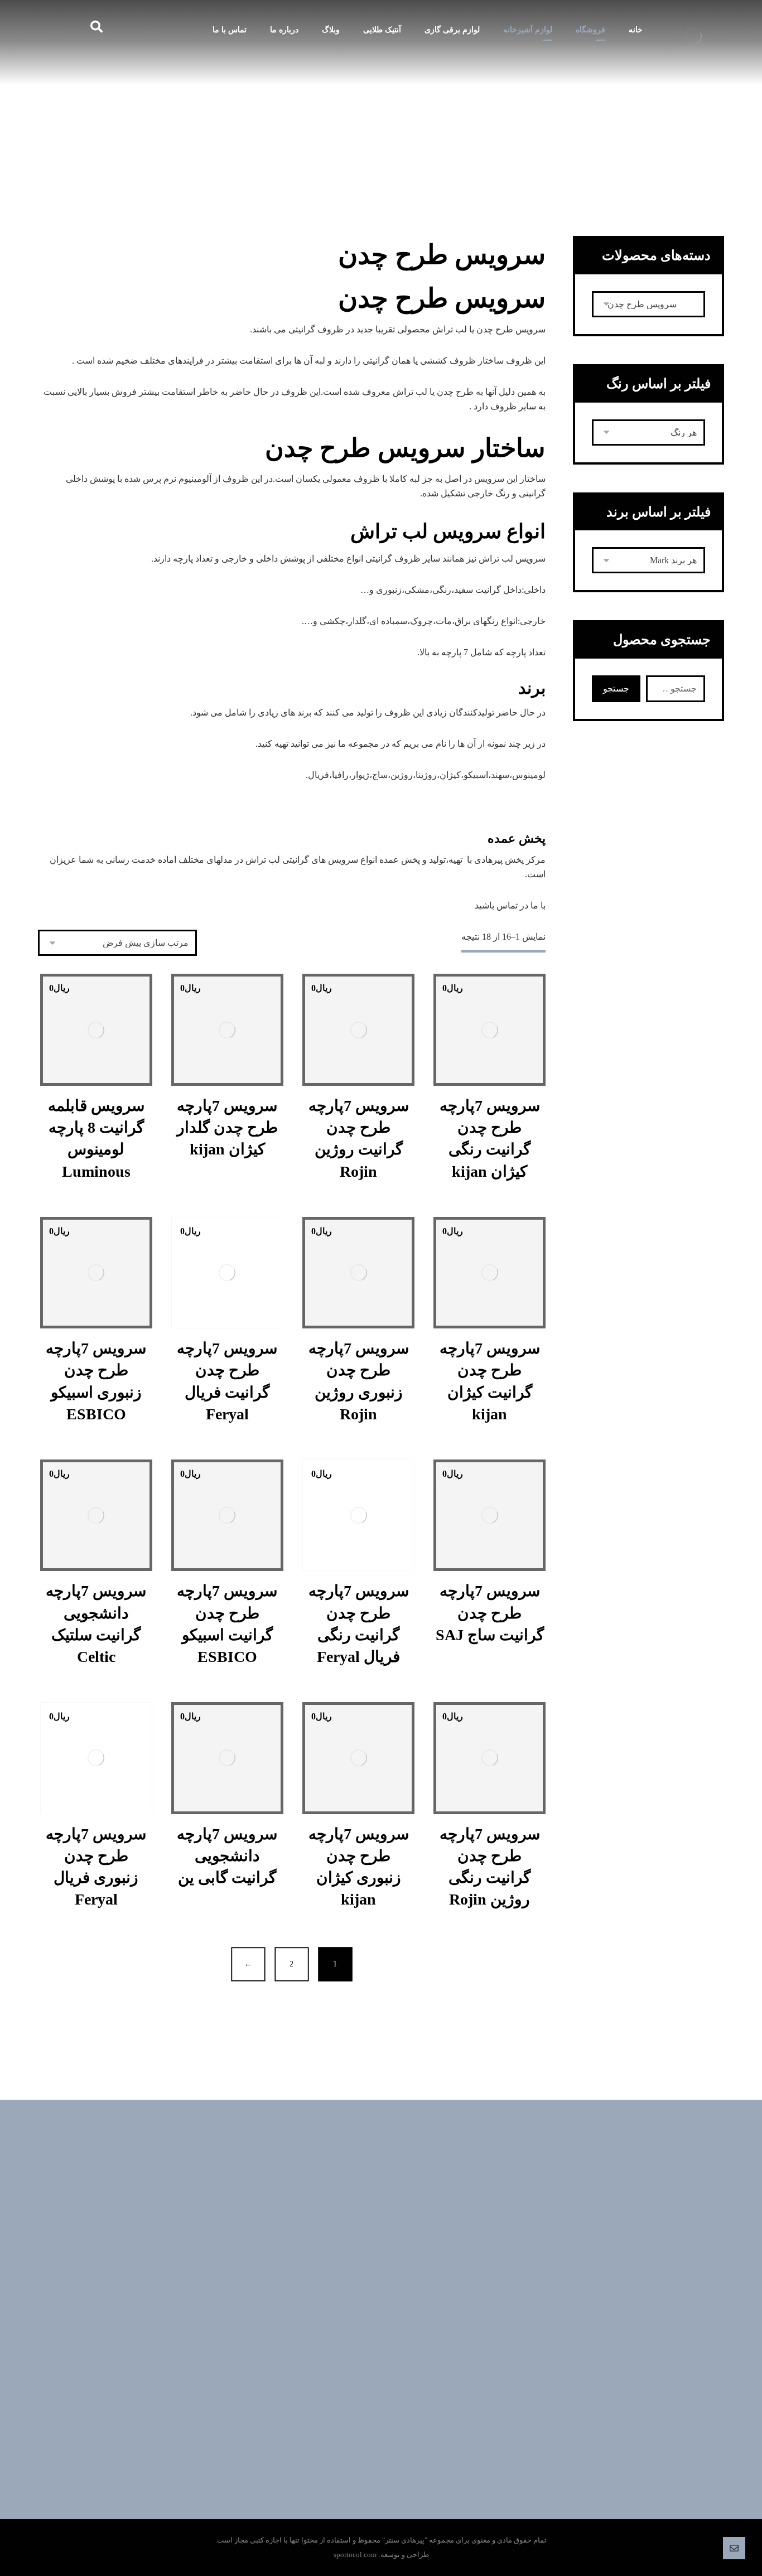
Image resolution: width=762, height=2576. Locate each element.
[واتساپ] (392, 2318)
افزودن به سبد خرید (484, 1105)
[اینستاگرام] (348, 2318)
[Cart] (51, 26)
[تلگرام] (414, 2318)
